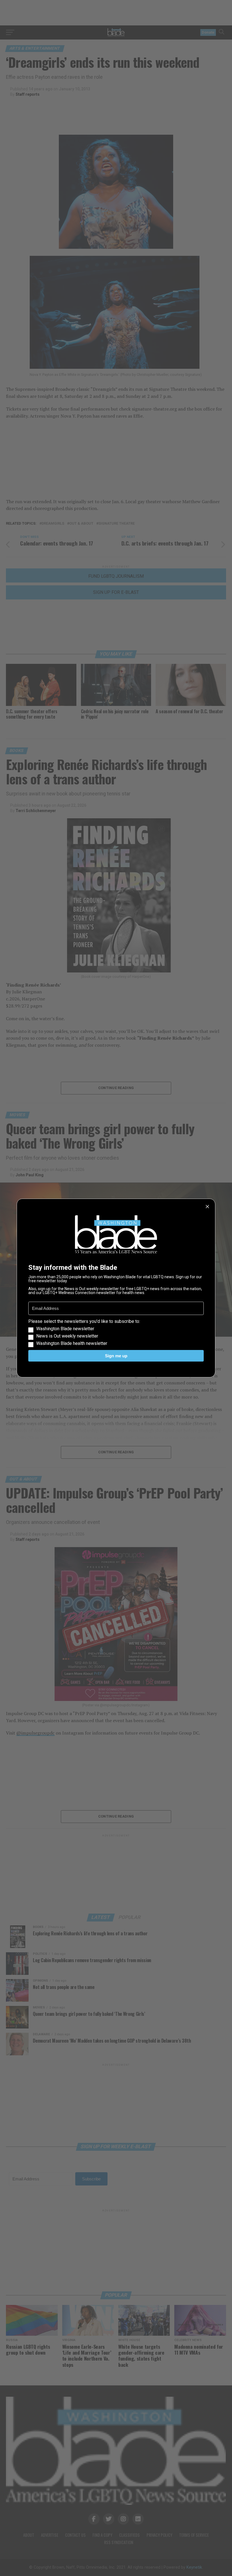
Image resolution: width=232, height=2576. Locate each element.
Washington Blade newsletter (65, 1329)
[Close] (207, 1207)
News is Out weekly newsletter (67, 1336)
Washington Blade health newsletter (72, 1343)
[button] (116, 1332)
